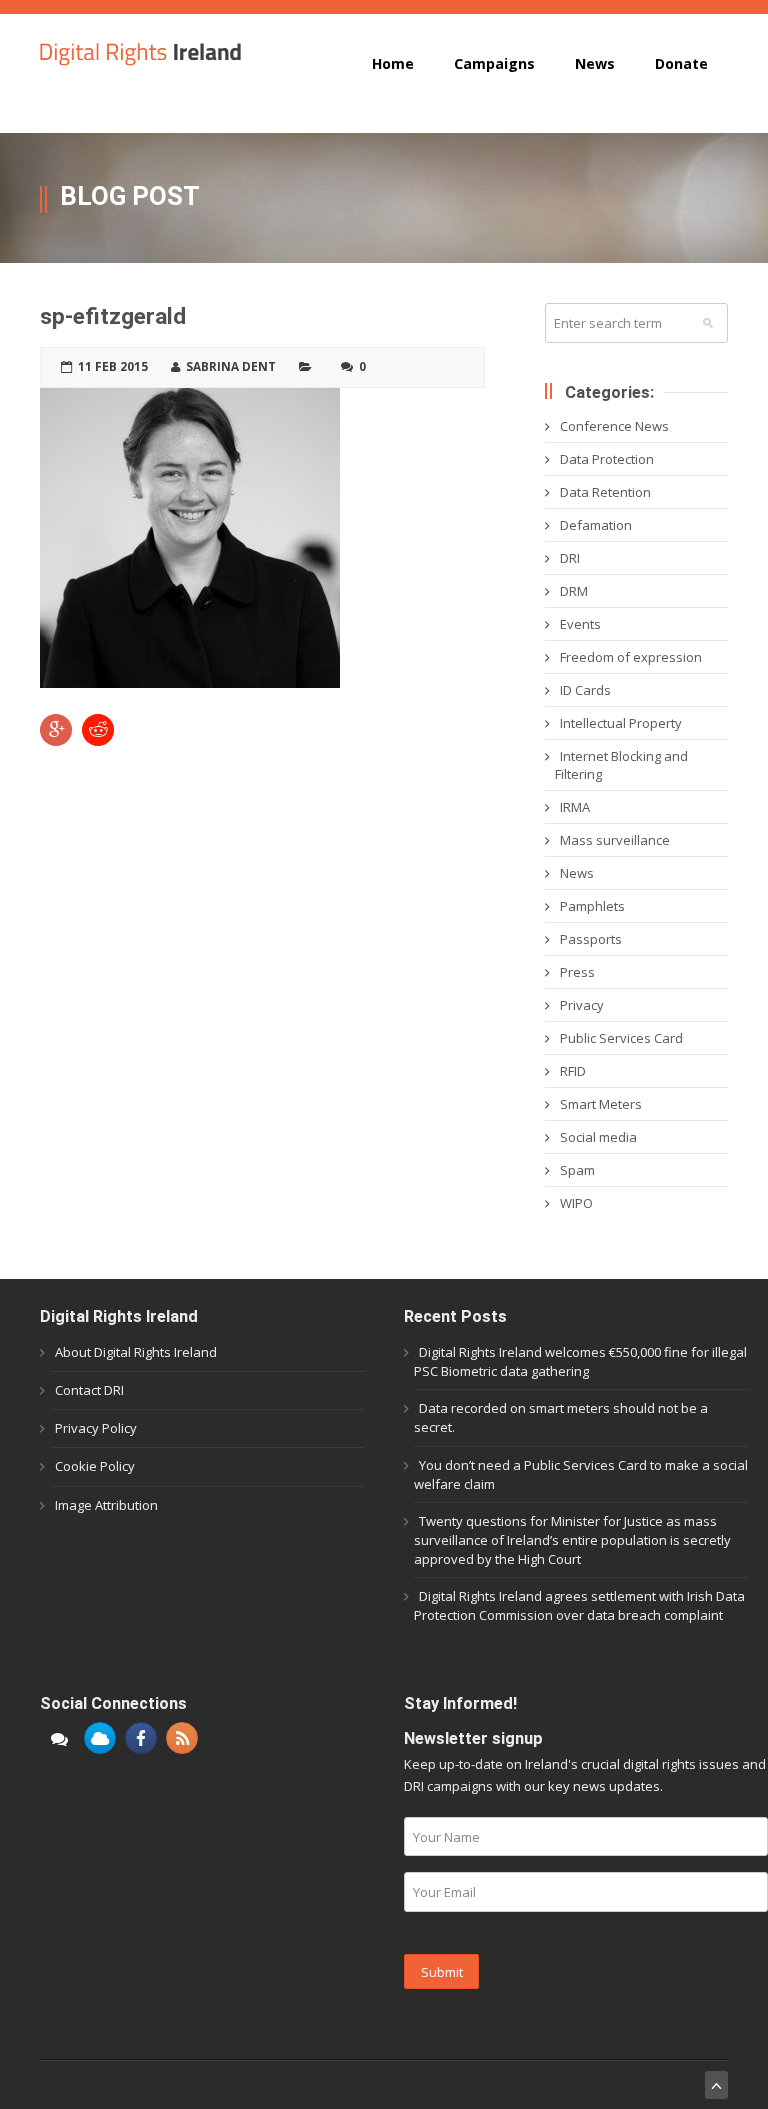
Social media (598, 1137)
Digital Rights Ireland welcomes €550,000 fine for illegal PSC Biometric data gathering (580, 1361)
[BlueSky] (100, 1738)
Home (393, 63)
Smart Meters (601, 1104)
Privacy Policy (96, 1428)
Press (577, 972)
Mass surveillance (615, 840)
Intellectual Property (621, 723)
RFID (573, 1071)
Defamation (596, 525)
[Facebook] (141, 1738)
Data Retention (605, 492)
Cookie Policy (95, 1466)
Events (580, 624)
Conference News (614, 426)
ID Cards (585, 690)
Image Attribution (106, 1505)
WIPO (576, 1203)
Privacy (582, 1005)
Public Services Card (621, 1038)
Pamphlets (592, 906)
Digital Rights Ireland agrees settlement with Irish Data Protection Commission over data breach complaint (579, 1605)
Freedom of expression (631, 657)
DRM (574, 591)
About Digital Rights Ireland (136, 1352)
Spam (577, 1170)
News (595, 63)
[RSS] (182, 1738)
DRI (570, 558)
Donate (681, 63)
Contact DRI (89, 1390)
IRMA (575, 807)
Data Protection (607, 459)
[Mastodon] (59, 1738)
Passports (591, 939)
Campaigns (494, 63)
